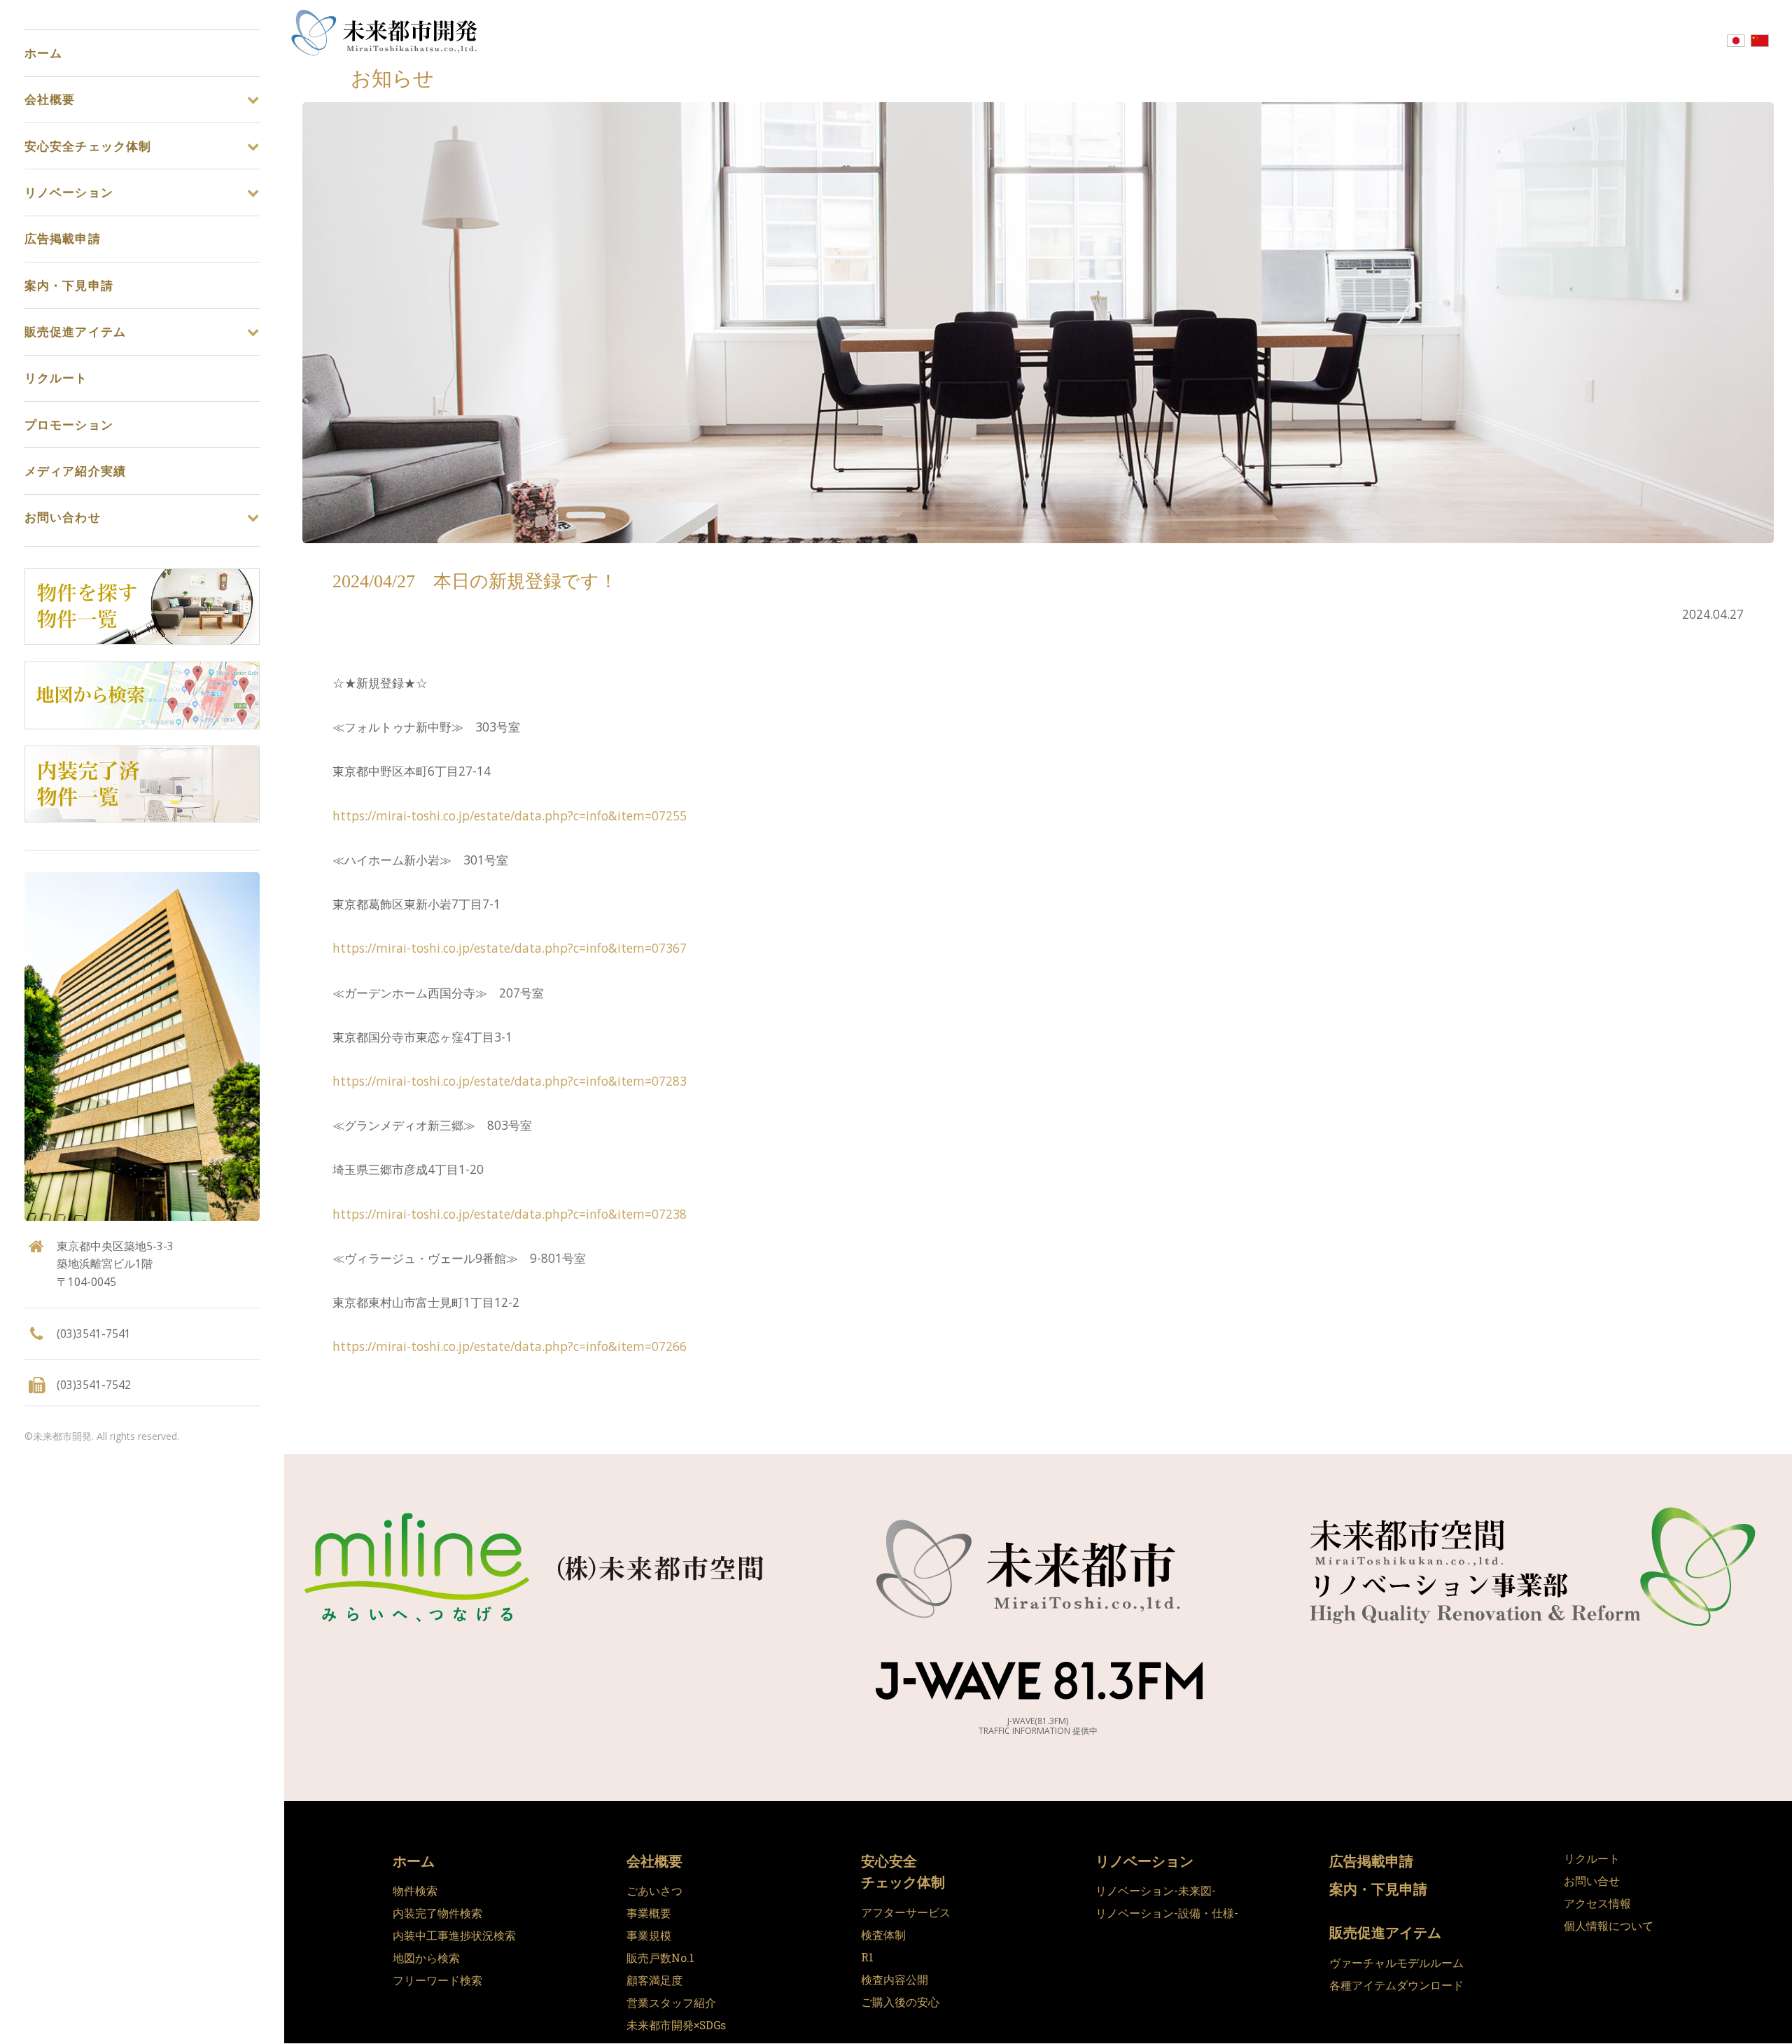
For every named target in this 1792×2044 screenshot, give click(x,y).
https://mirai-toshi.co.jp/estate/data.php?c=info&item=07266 (510, 1346)
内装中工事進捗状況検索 (454, 1935)
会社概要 (654, 1861)
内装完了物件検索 (437, 1913)
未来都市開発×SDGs (676, 2025)
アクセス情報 (1597, 1903)
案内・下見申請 (1378, 1889)
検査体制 (883, 1935)
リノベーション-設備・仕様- (1167, 1913)
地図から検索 (426, 1958)
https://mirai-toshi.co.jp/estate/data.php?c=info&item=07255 (510, 815)
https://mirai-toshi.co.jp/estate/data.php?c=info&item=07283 (510, 1081)
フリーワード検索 (437, 1980)
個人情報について (1609, 1926)
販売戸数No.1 (660, 1958)
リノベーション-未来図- (1156, 1891)
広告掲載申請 (1371, 1861)
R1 (867, 1957)
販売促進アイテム (1385, 1932)
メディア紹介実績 (75, 471)
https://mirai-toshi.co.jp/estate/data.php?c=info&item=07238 (510, 1214)
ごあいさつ (654, 1891)
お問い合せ (1592, 1881)
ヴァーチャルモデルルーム (1396, 1963)
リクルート (1592, 1858)
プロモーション (69, 425)
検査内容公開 (895, 1980)
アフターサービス (906, 1912)
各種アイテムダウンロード (1396, 1985)
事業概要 (649, 1913)
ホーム (414, 1861)
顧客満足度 (654, 1980)
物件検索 (415, 1891)
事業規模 (649, 1935)
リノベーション (1144, 1861)
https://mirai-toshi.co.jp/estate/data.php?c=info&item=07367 (510, 948)
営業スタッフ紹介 (671, 2003)
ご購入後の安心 (900, 2002)
